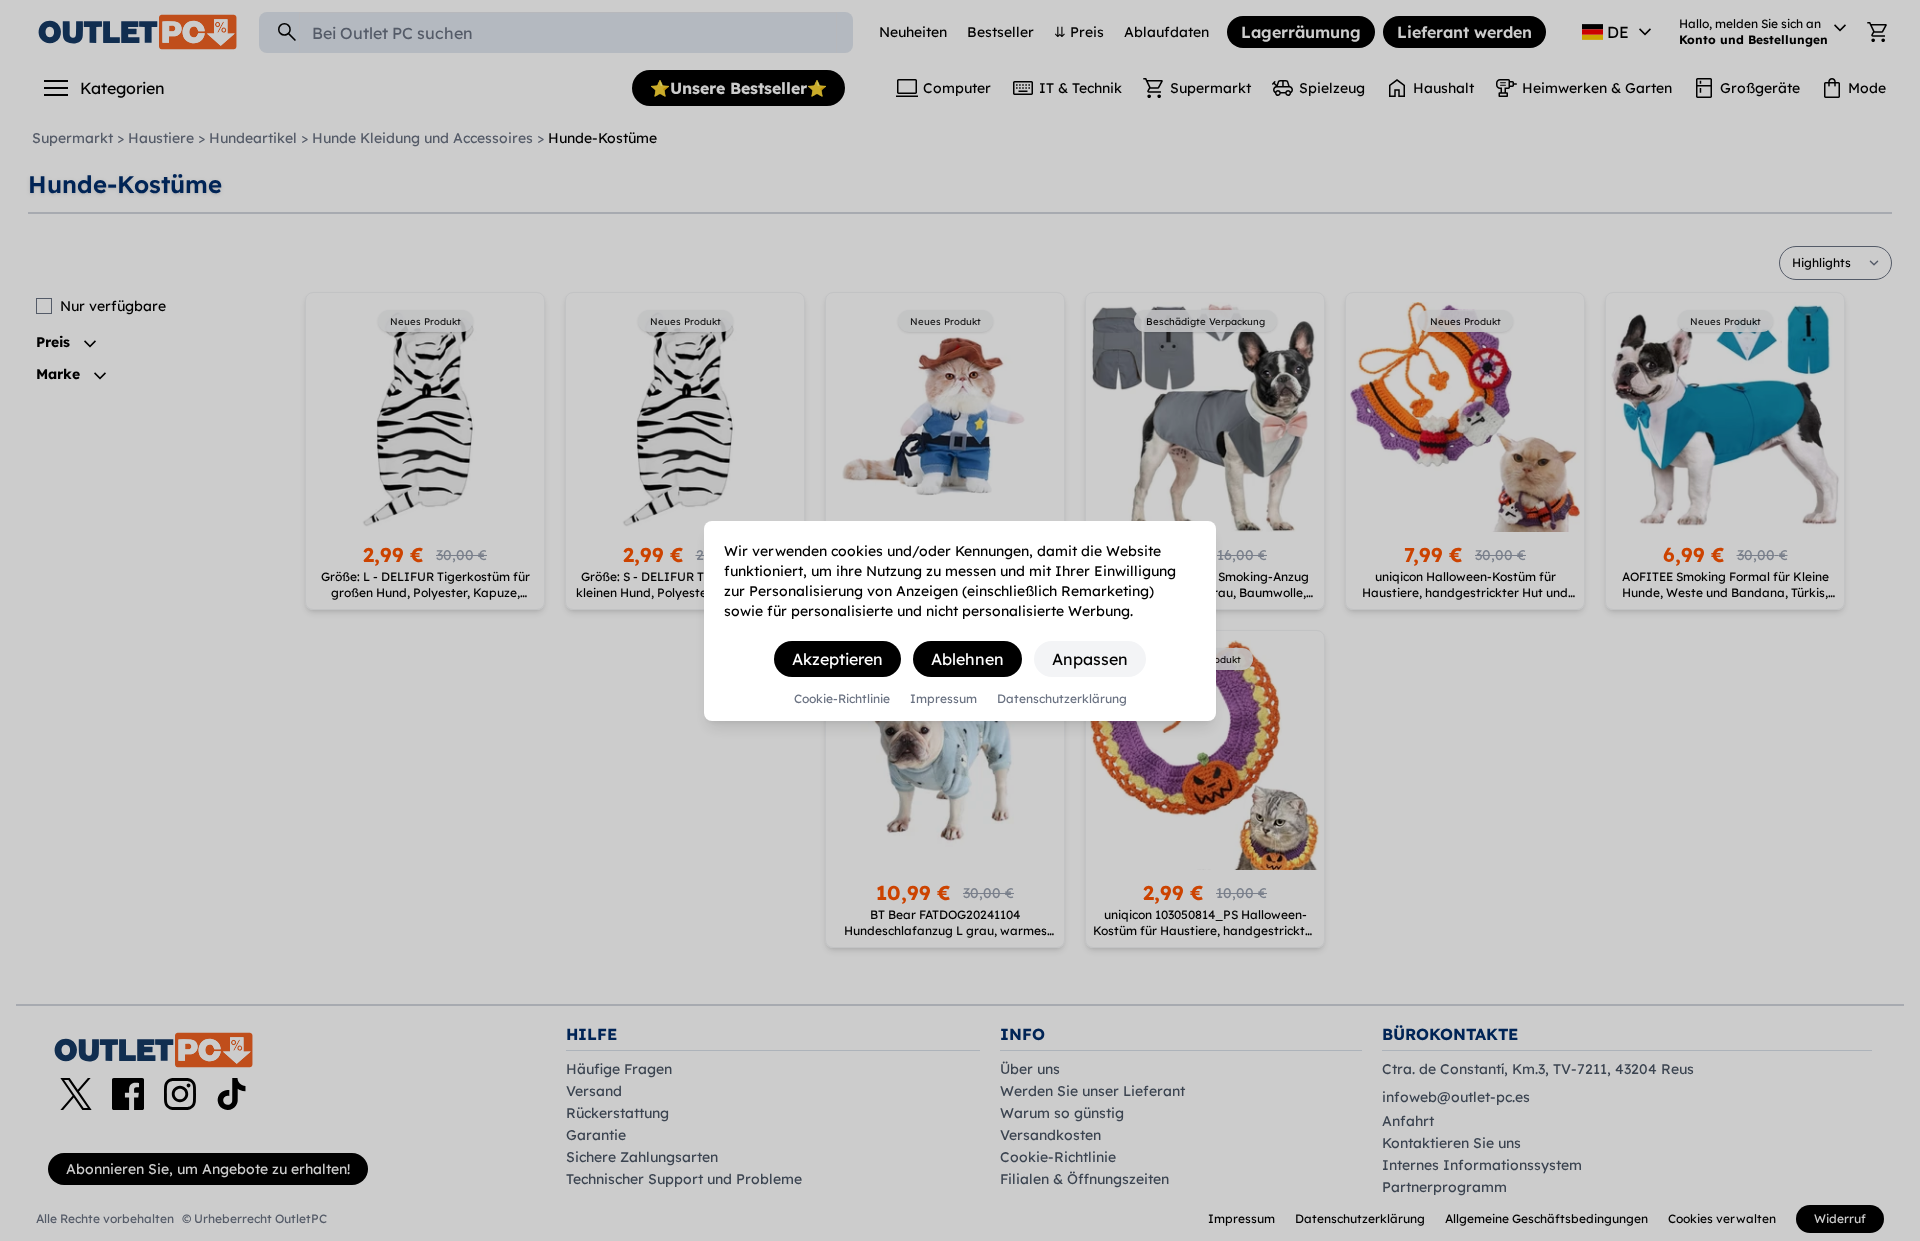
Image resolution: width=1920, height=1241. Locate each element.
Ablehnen (967, 659)
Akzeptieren (837, 659)
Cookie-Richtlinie (842, 699)
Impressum (943, 699)
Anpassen (1090, 659)
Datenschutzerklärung (1062, 699)
